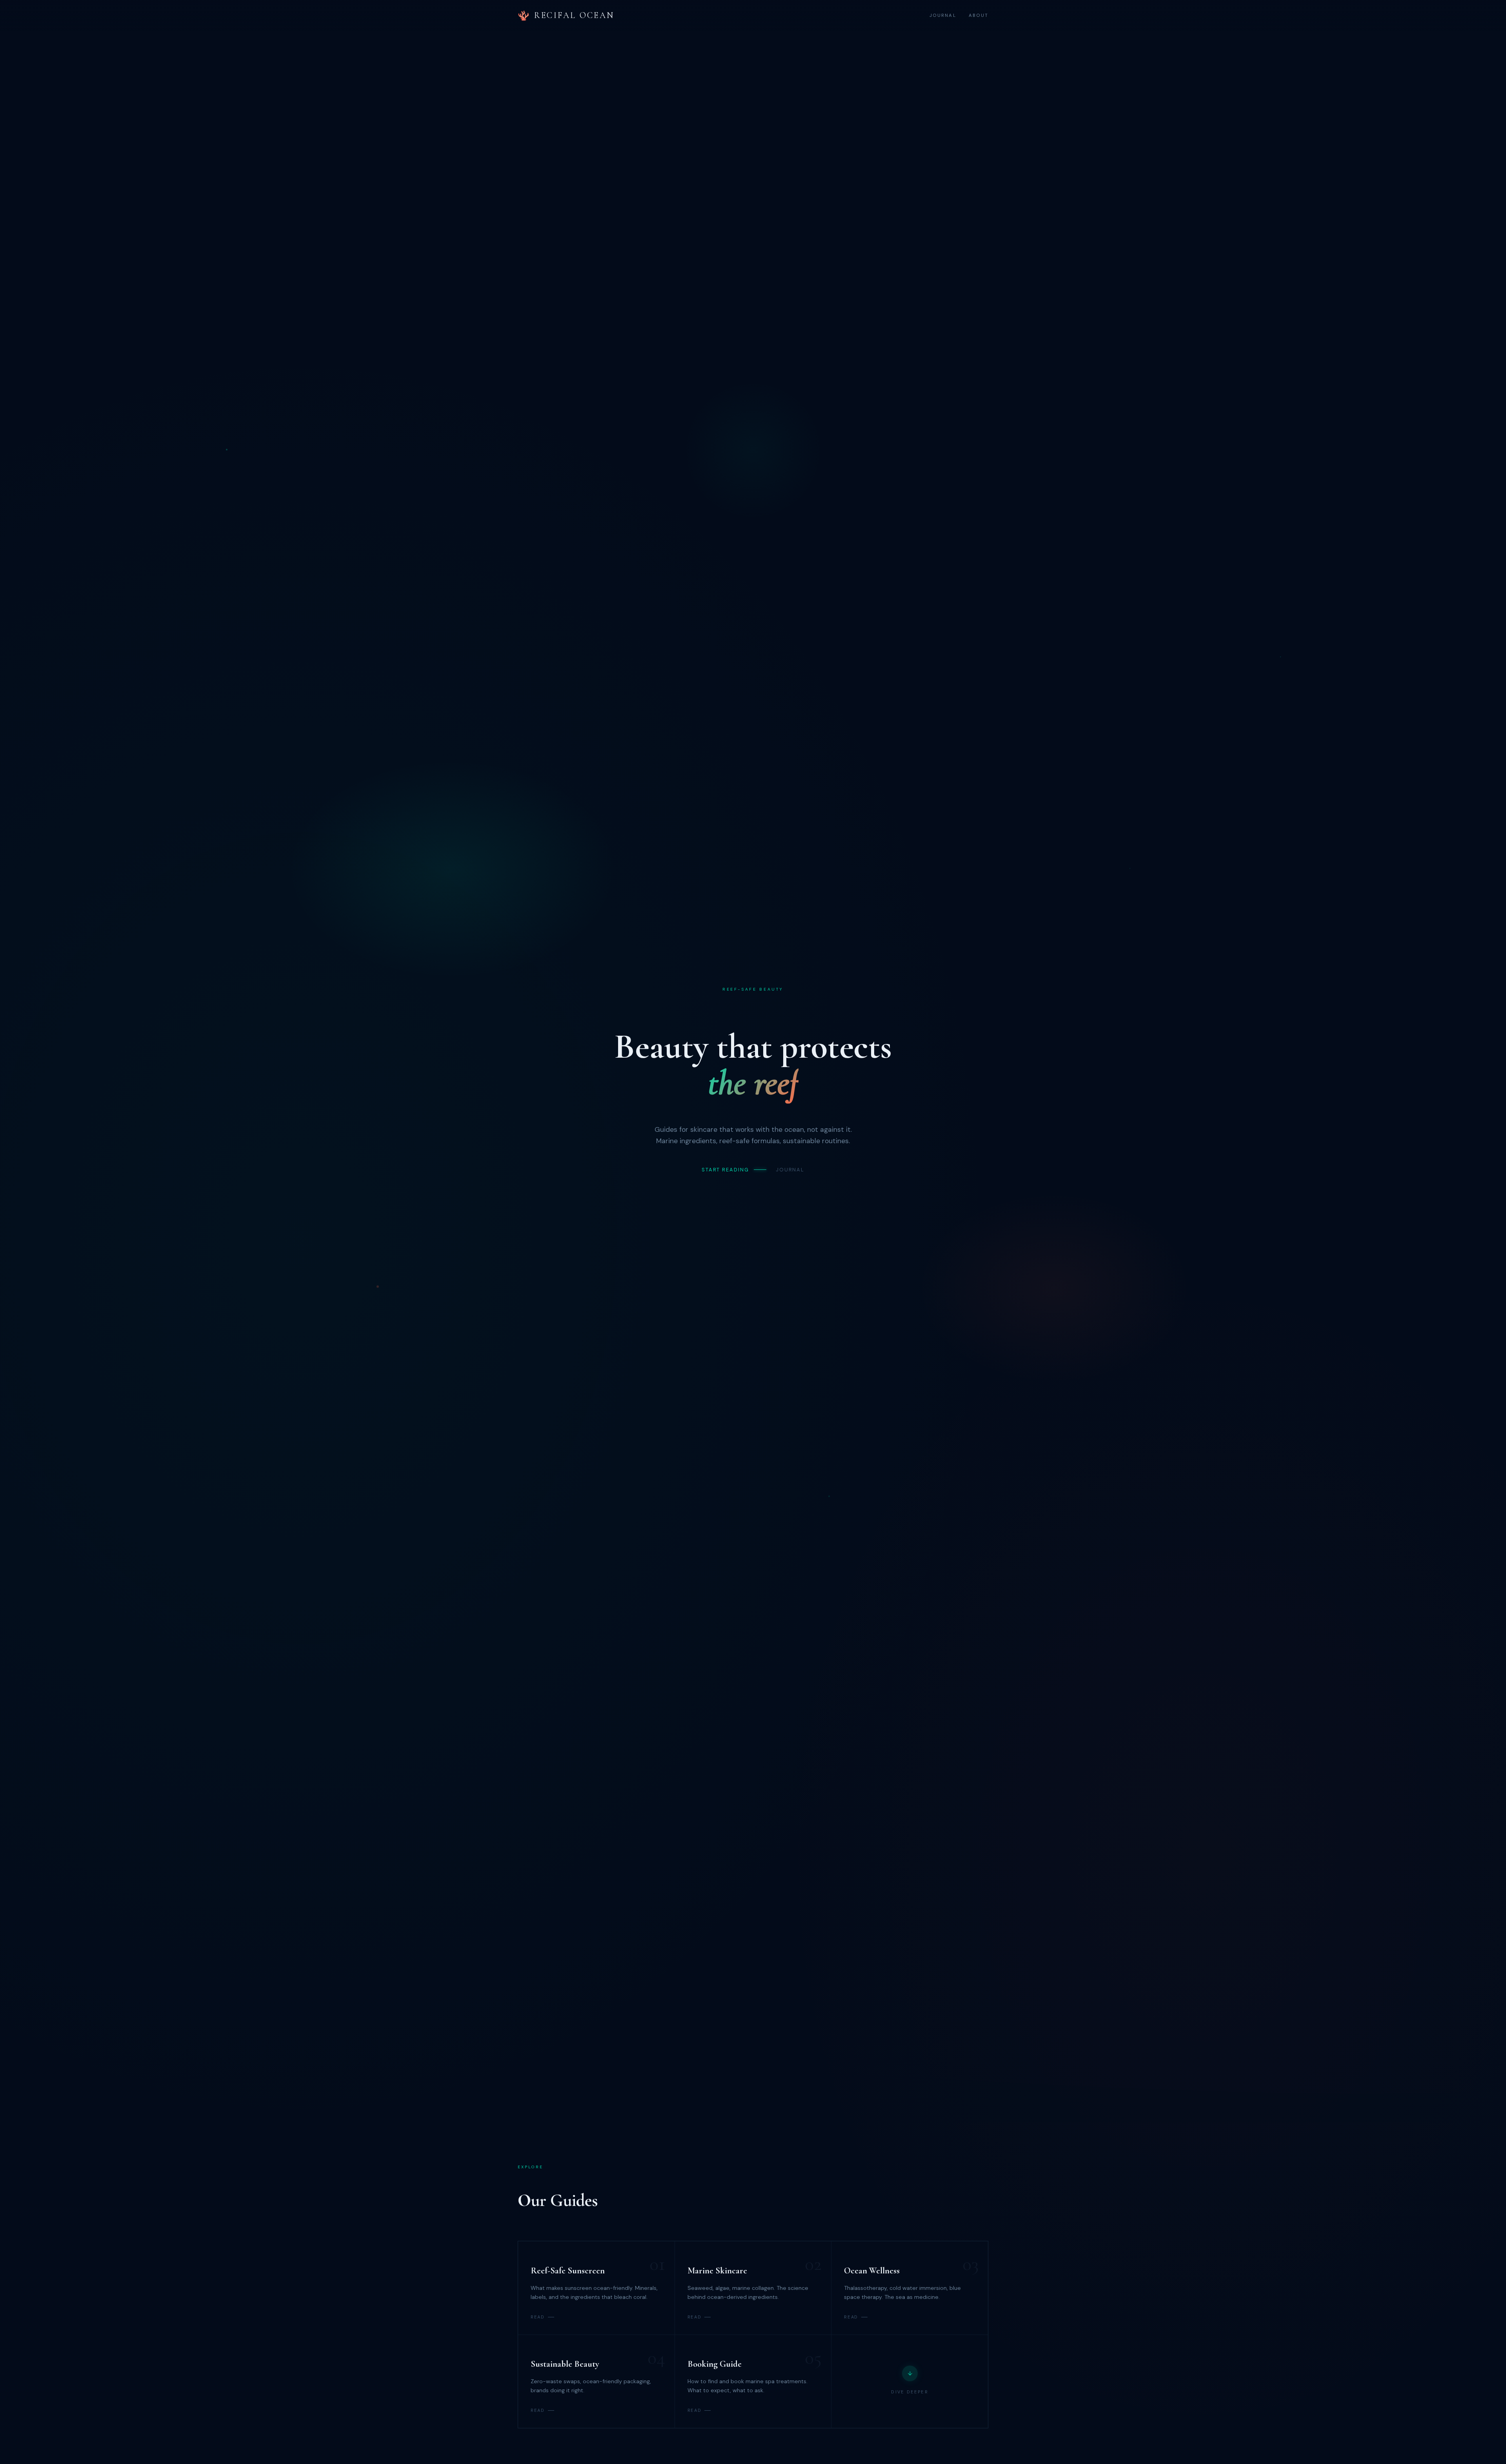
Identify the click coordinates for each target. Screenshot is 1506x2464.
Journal (943, 15)
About (979, 15)
